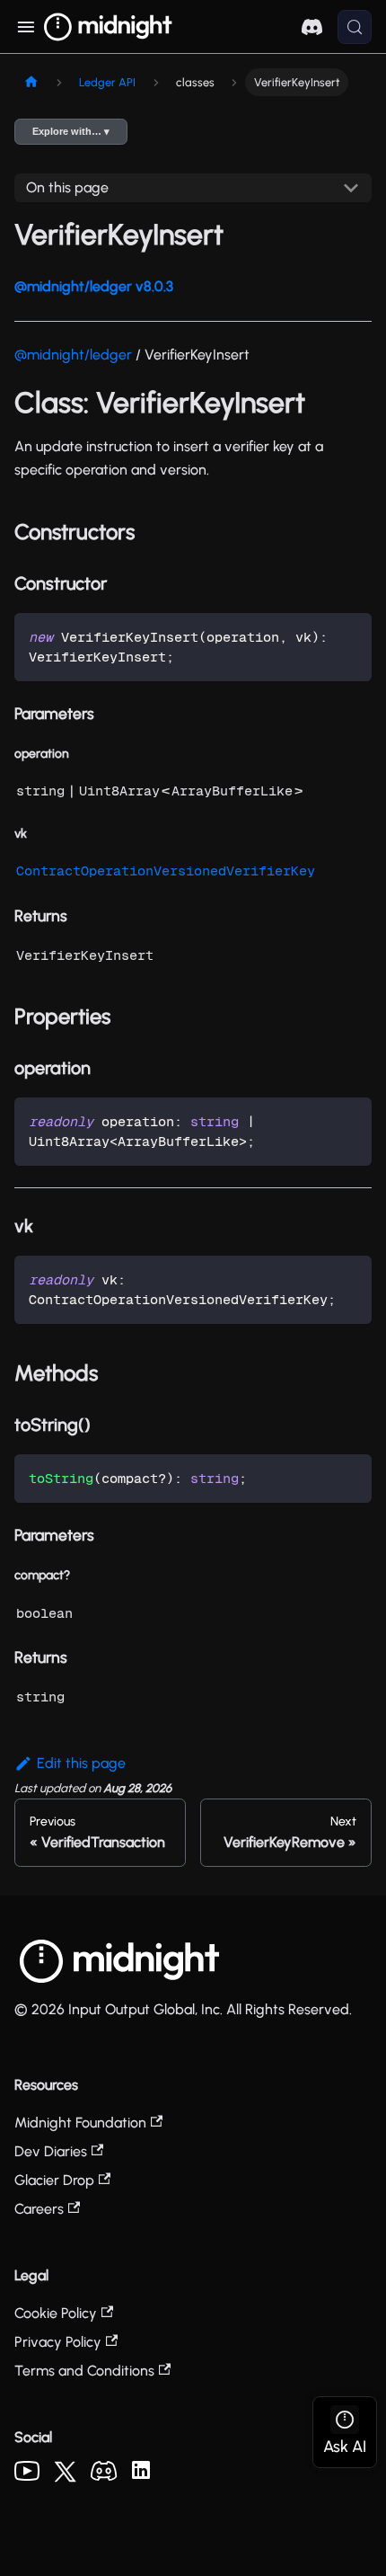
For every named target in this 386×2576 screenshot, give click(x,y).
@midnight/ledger (73, 355)
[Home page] (31, 82)
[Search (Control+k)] (355, 27)
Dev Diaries (51, 2151)
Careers (39, 2209)
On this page (67, 187)
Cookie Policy (56, 2313)
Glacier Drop (54, 2180)
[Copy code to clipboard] (350, 635)
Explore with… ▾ (71, 131)
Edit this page (81, 1763)
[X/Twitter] (65, 2478)
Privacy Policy (58, 2342)
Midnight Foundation (80, 2123)
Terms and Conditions (84, 2371)
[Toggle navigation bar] (26, 27)
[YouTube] (27, 2476)
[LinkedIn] (141, 2474)
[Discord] (104, 2476)
